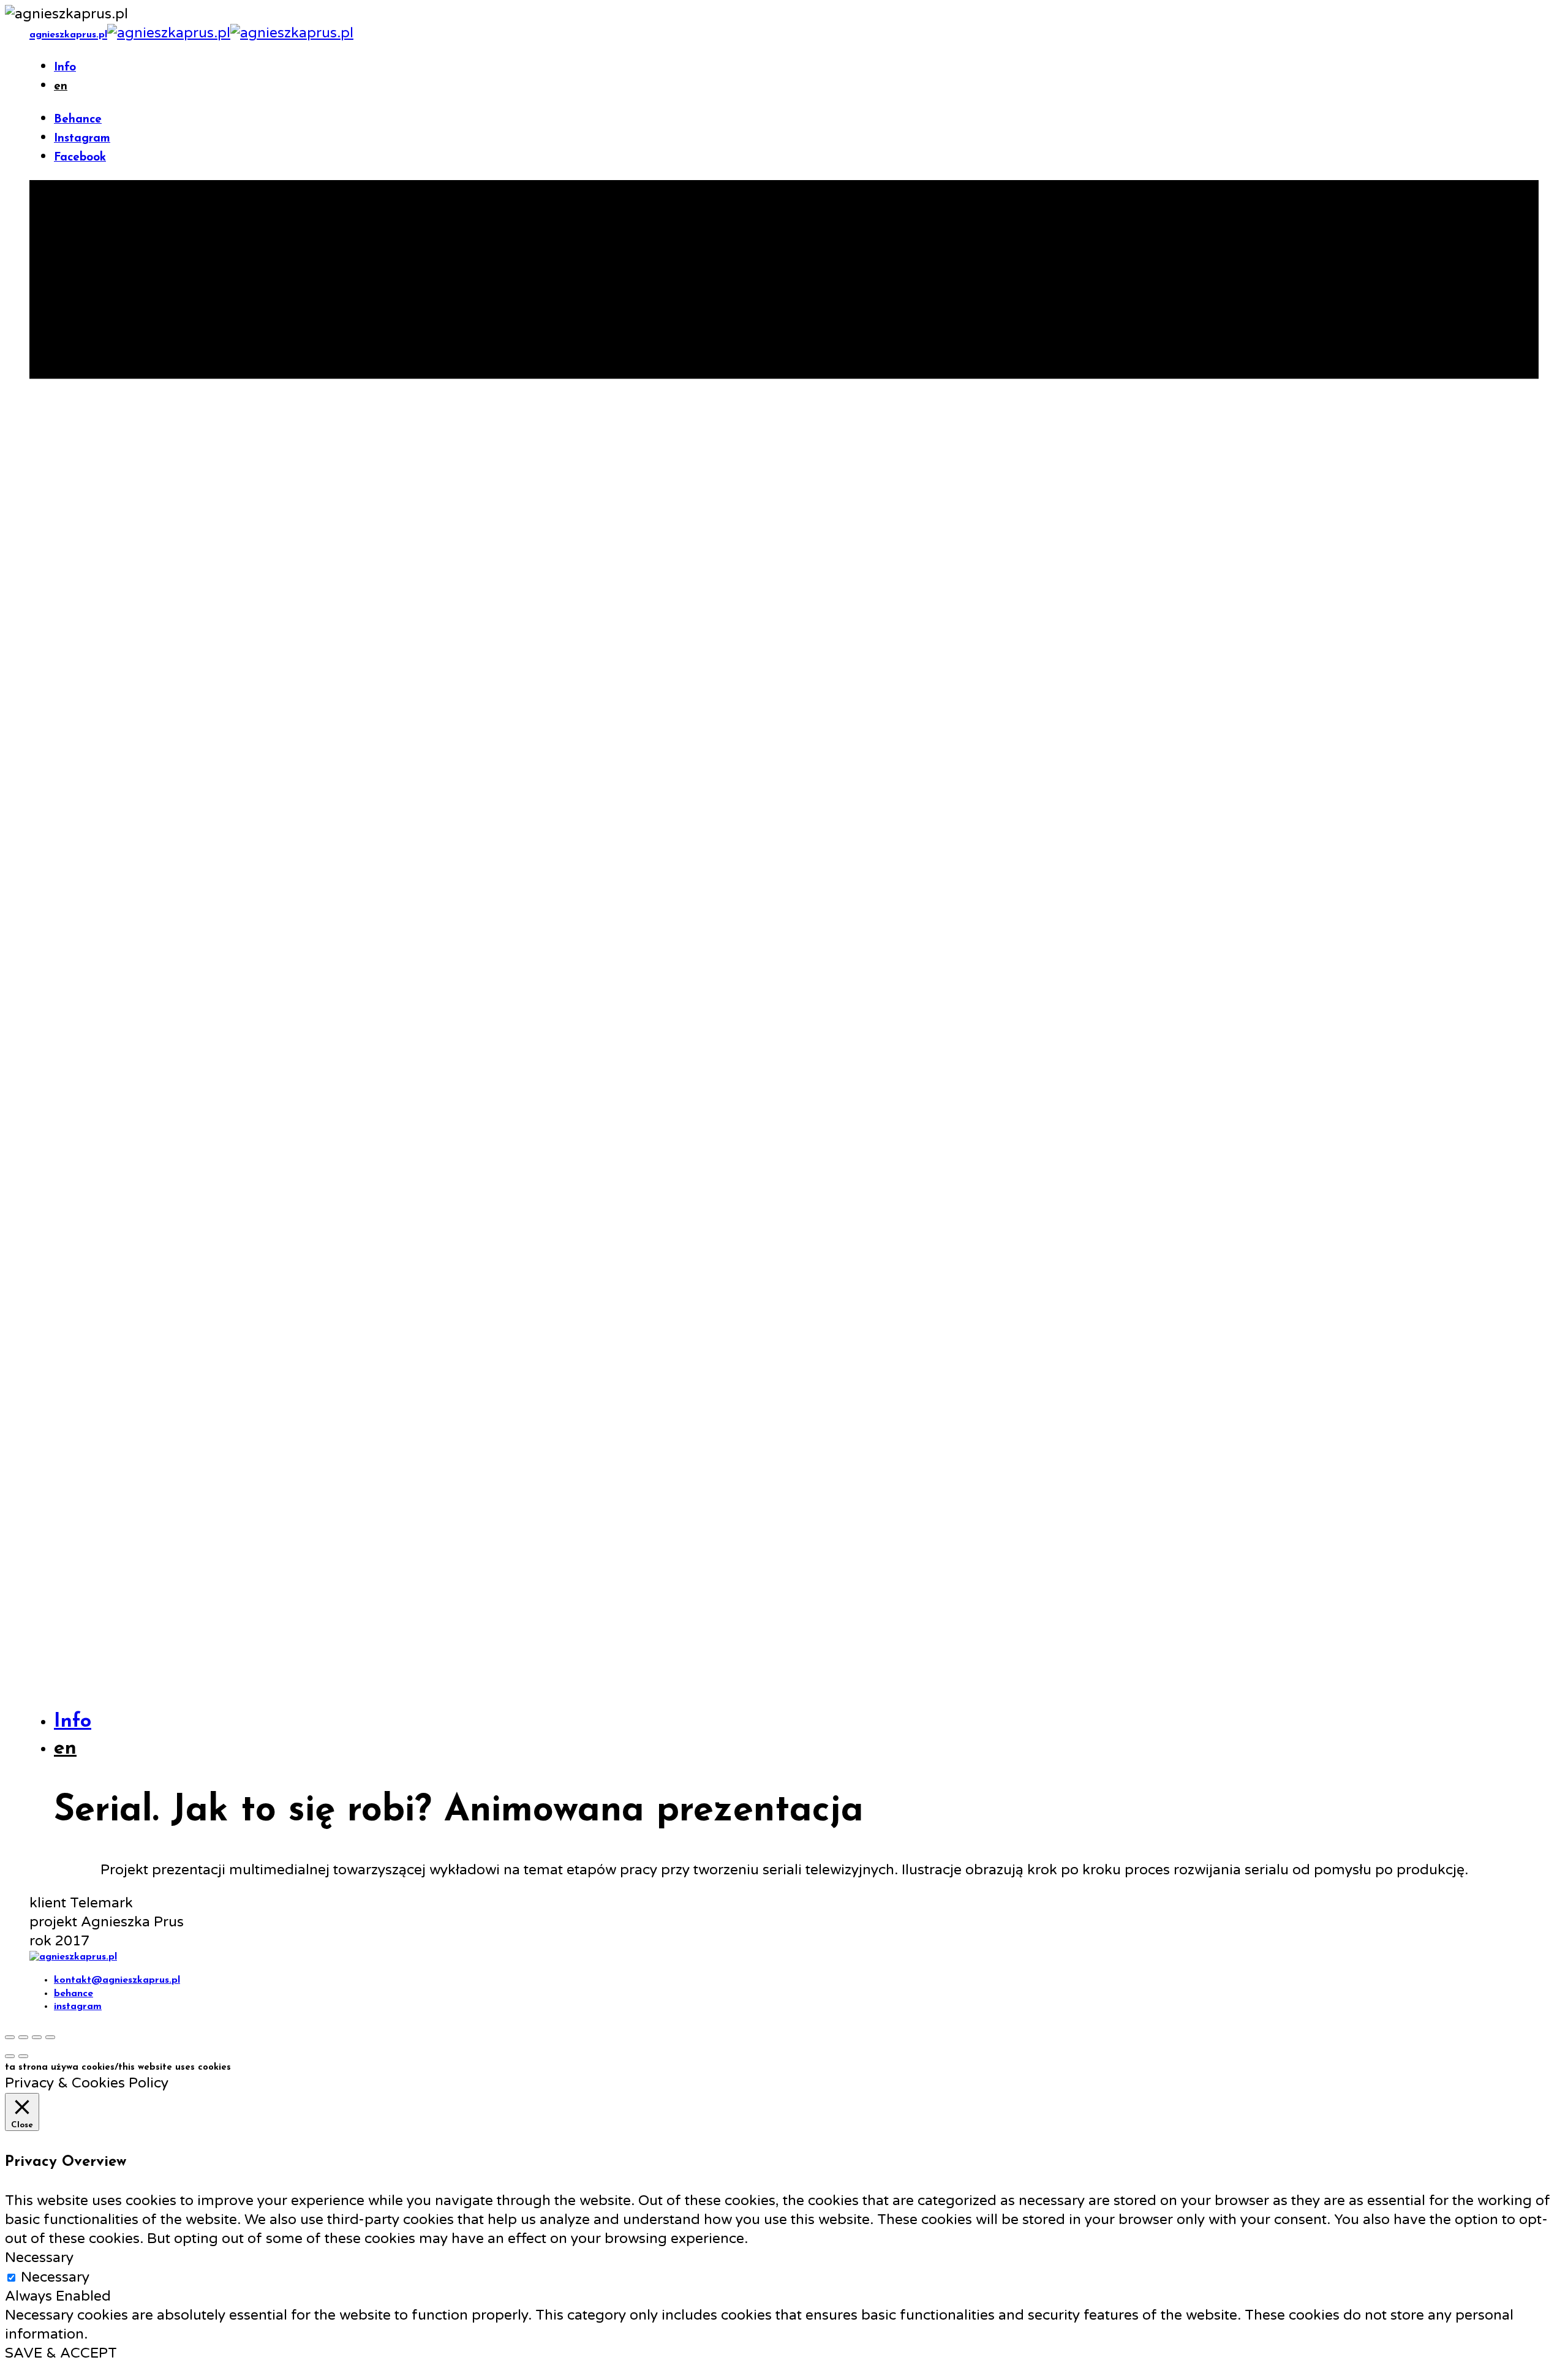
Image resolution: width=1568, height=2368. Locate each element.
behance (73, 1994)
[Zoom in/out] (50, 2037)
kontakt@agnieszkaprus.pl (117, 1980)
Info (65, 68)
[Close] (10, 2037)
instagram (78, 2007)
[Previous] (10, 2056)
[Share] (23, 2037)
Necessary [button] (39, 2258)
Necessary (55, 2277)
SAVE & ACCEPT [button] (61, 2353)
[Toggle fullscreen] (37, 2037)
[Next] (23, 2056)
